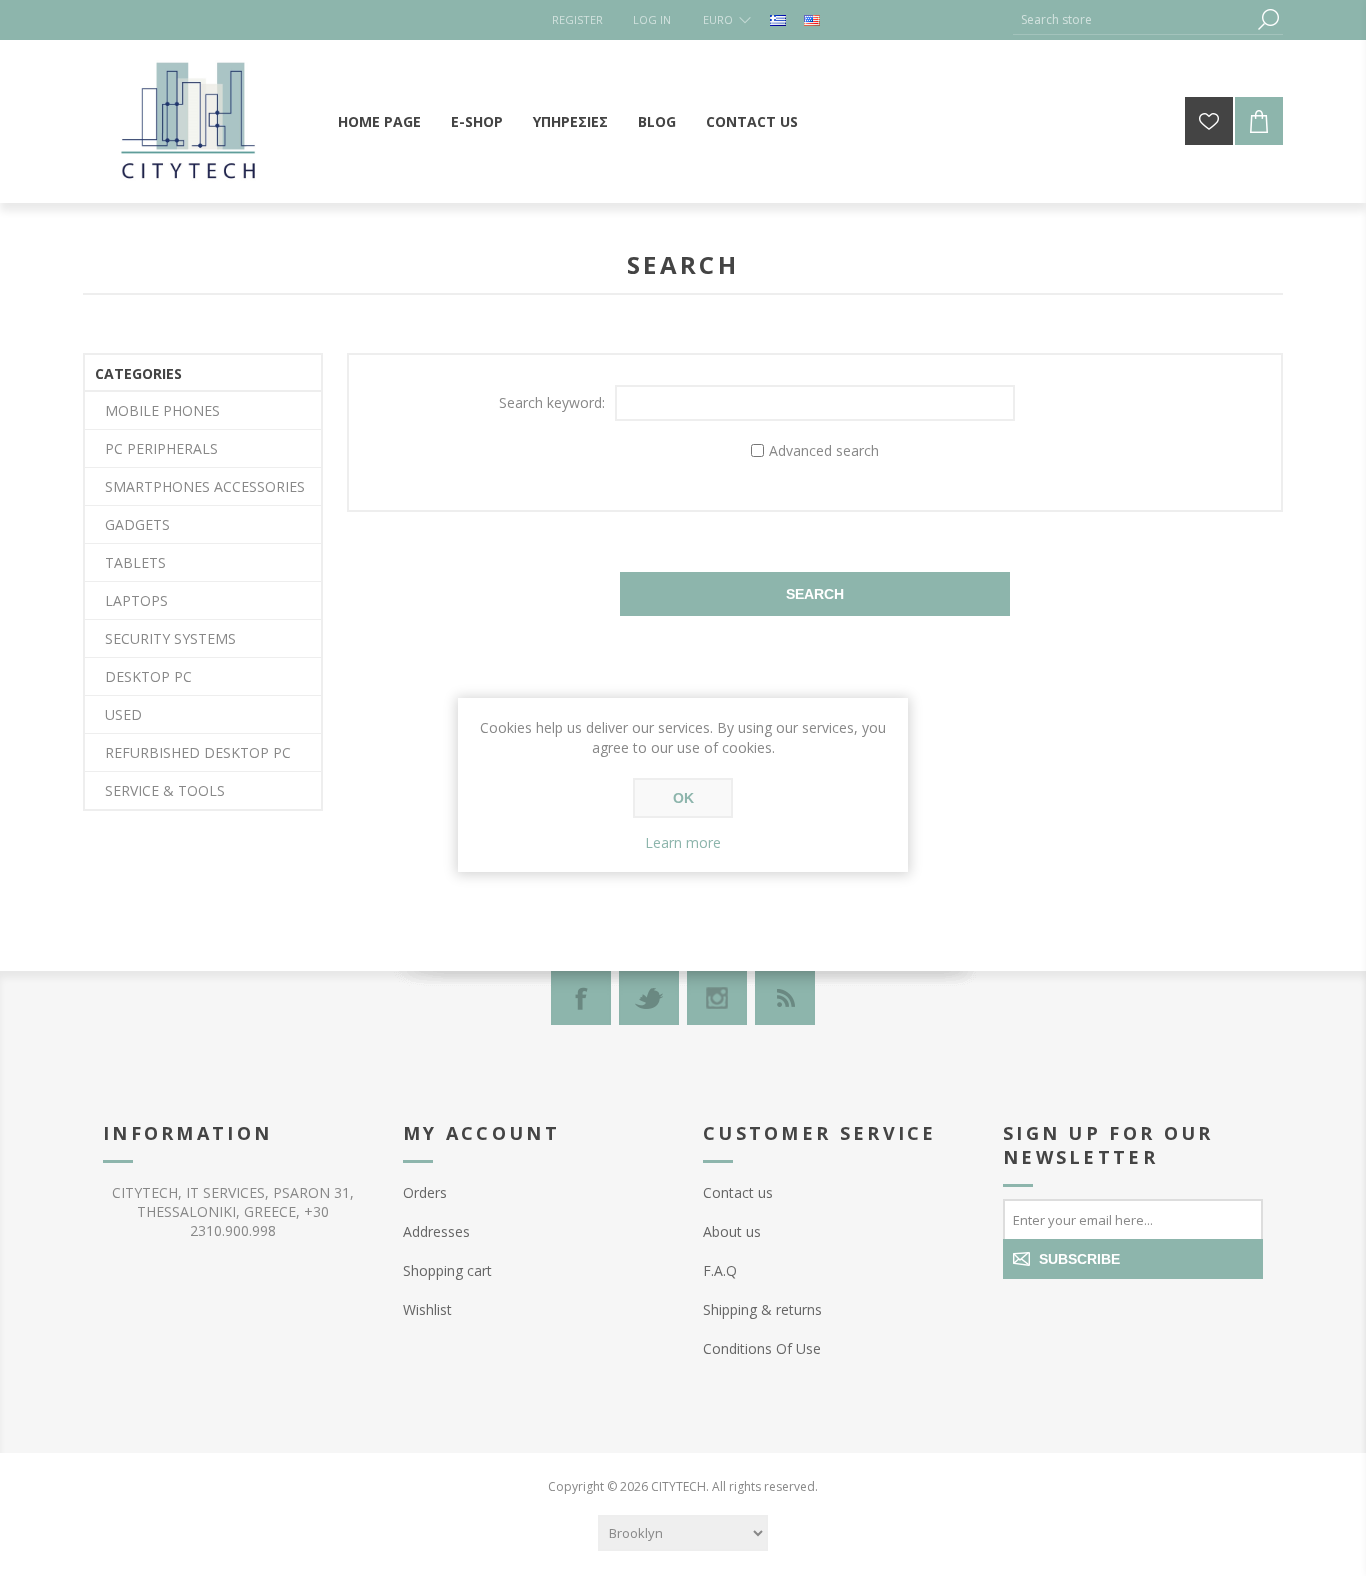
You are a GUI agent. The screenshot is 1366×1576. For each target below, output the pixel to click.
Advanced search (824, 450)
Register (577, 19)
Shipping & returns (762, 1309)
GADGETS (137, 524)
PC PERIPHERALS (161, 448)
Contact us (738, 1192)
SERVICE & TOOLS (165, 790)
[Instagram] (717, 998)
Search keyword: (552, 402)
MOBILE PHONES (162, 410)
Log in (652, 19)
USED (123, 714)
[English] (812, 20)
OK (683, 798)
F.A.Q (720, 1270)
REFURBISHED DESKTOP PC (198, 752)
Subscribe (1079, 1259)
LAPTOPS (136, 600)
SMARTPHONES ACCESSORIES (205, 486)
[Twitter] (649, 998)
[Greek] (778, 20)
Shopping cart (447, 1270)
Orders (425, 1192)
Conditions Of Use (762, 1348)
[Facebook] (581, 998)
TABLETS (135, 562)
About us (732, 1231)
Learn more (683, 842)
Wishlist (427, 1309)
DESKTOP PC (148, 676)
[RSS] (785, 998)
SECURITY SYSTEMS (170, 638)
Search (1268, 19)
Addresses (436, 1231)
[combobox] (1133, 19)
